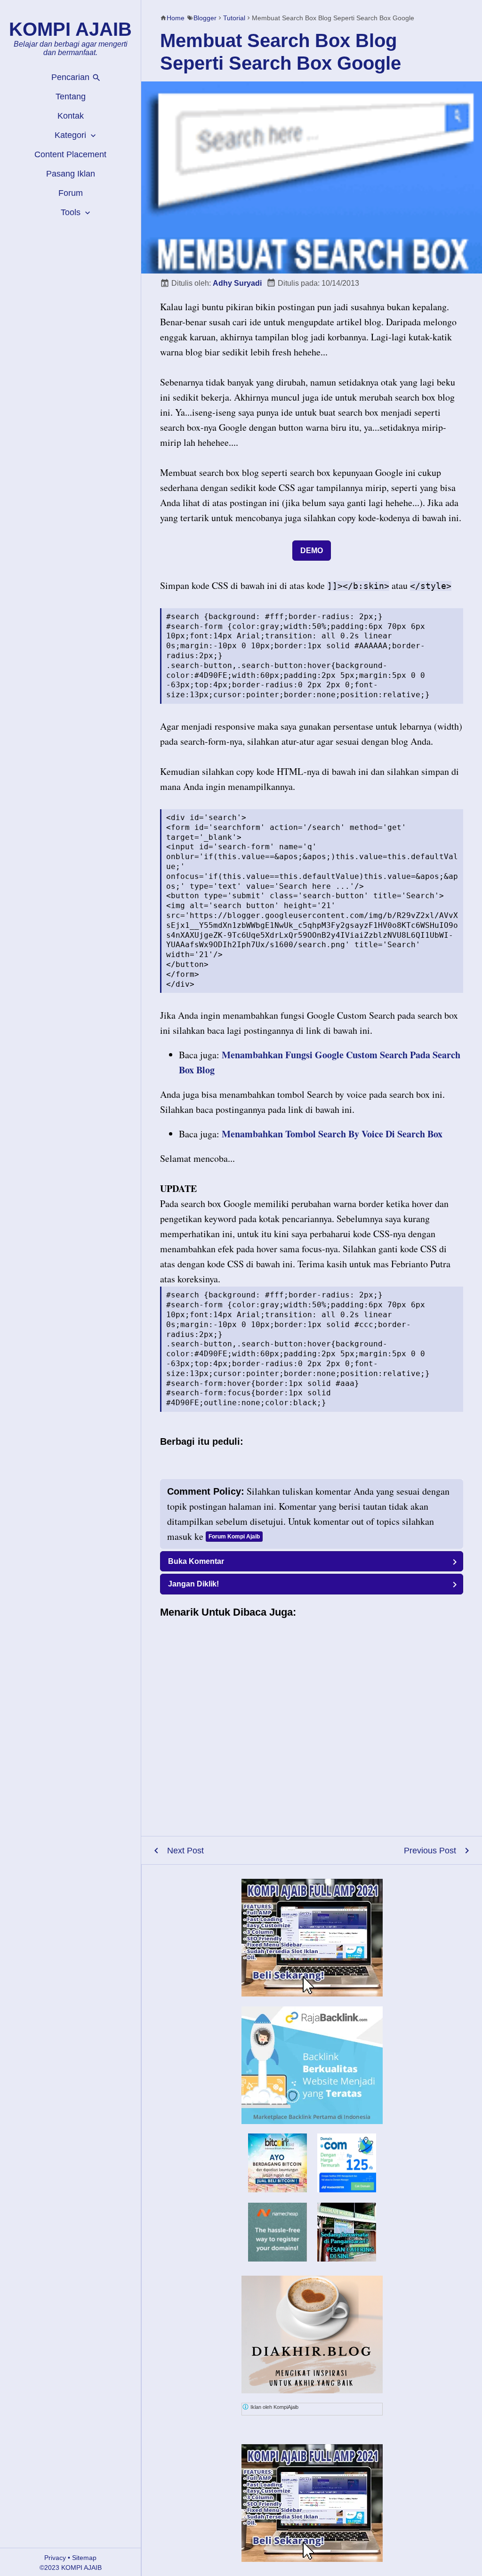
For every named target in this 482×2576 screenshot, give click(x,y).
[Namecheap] (277, 2232)
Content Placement (70, 154)
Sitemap (84, 2558)
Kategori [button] (72, 135)
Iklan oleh (274, 2407)
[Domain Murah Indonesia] (347, 2163)
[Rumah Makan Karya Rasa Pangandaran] (347, 2258)
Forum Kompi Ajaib (234, 1537)
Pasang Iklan (71, 174)
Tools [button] (72, 212)
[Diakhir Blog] (312, 2334)
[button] (312, 1561)
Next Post (185, 1851)
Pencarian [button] (72, 77)
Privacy (55, 2558)
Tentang (71, 97)
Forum (71, 193)
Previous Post (430, 1851)
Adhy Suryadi (237, 283)
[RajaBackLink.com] (312, 2065)
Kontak (71, 116)
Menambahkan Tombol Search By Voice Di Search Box (332, 1134)
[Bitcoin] (277, 2189)
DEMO (312, 551)
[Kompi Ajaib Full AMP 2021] (312, 1938)
